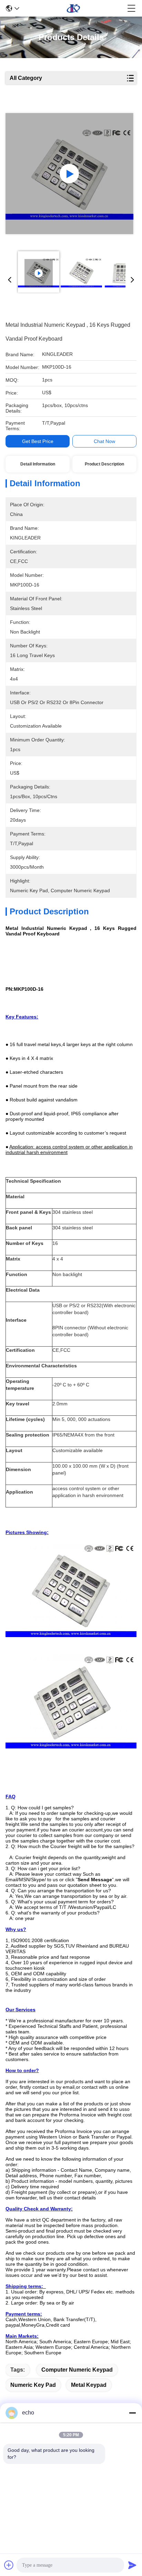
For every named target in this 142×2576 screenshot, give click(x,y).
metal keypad (89, 2385)
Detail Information (38, 464)
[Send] (132, 2565)
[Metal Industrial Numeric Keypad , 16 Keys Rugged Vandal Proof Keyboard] (69, 174)
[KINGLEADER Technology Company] (73, 8)
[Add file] (9, 2565)
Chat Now (104, 441)
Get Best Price (38, 441)
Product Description (104, 464)
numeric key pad (33, 2385)
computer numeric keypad (77, 2370)
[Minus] (132, 2413)
